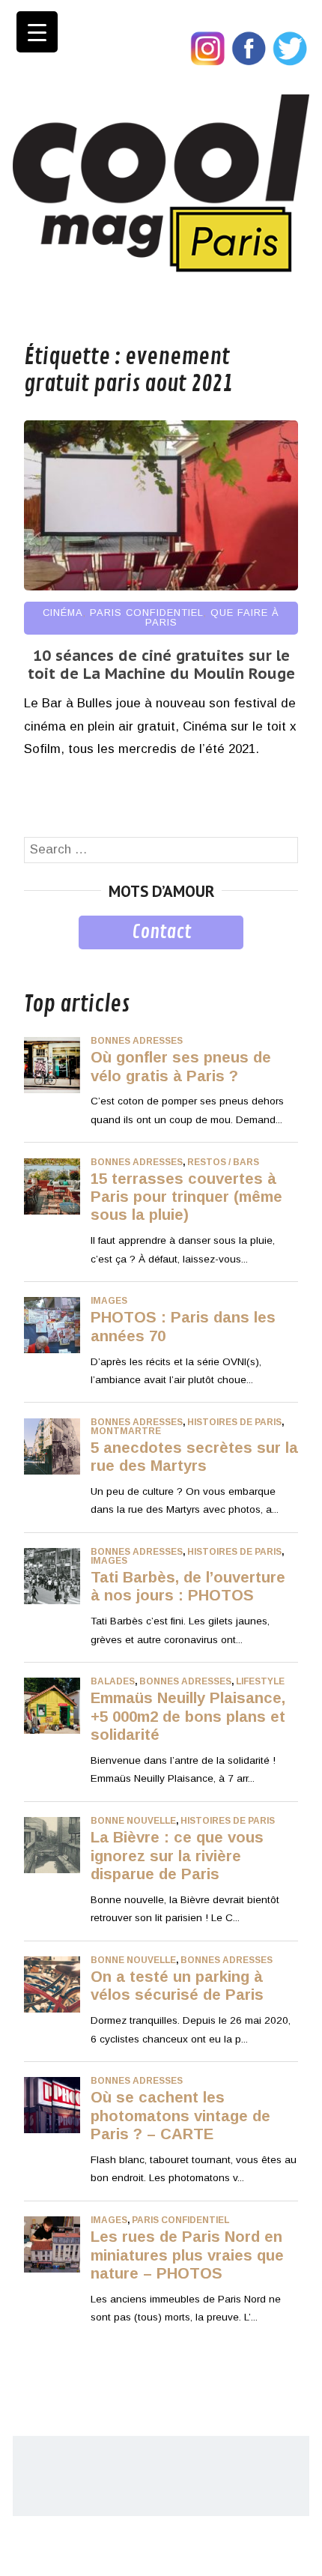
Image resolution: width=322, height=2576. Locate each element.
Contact (161, 932)
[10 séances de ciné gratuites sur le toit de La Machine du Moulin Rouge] (161, 586)
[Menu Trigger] (37, 32)
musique (48, 960)
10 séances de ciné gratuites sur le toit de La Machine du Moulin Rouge (161, 665)
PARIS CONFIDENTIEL (147, 613)
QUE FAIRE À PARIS (213, 617)
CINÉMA (63, 613)
